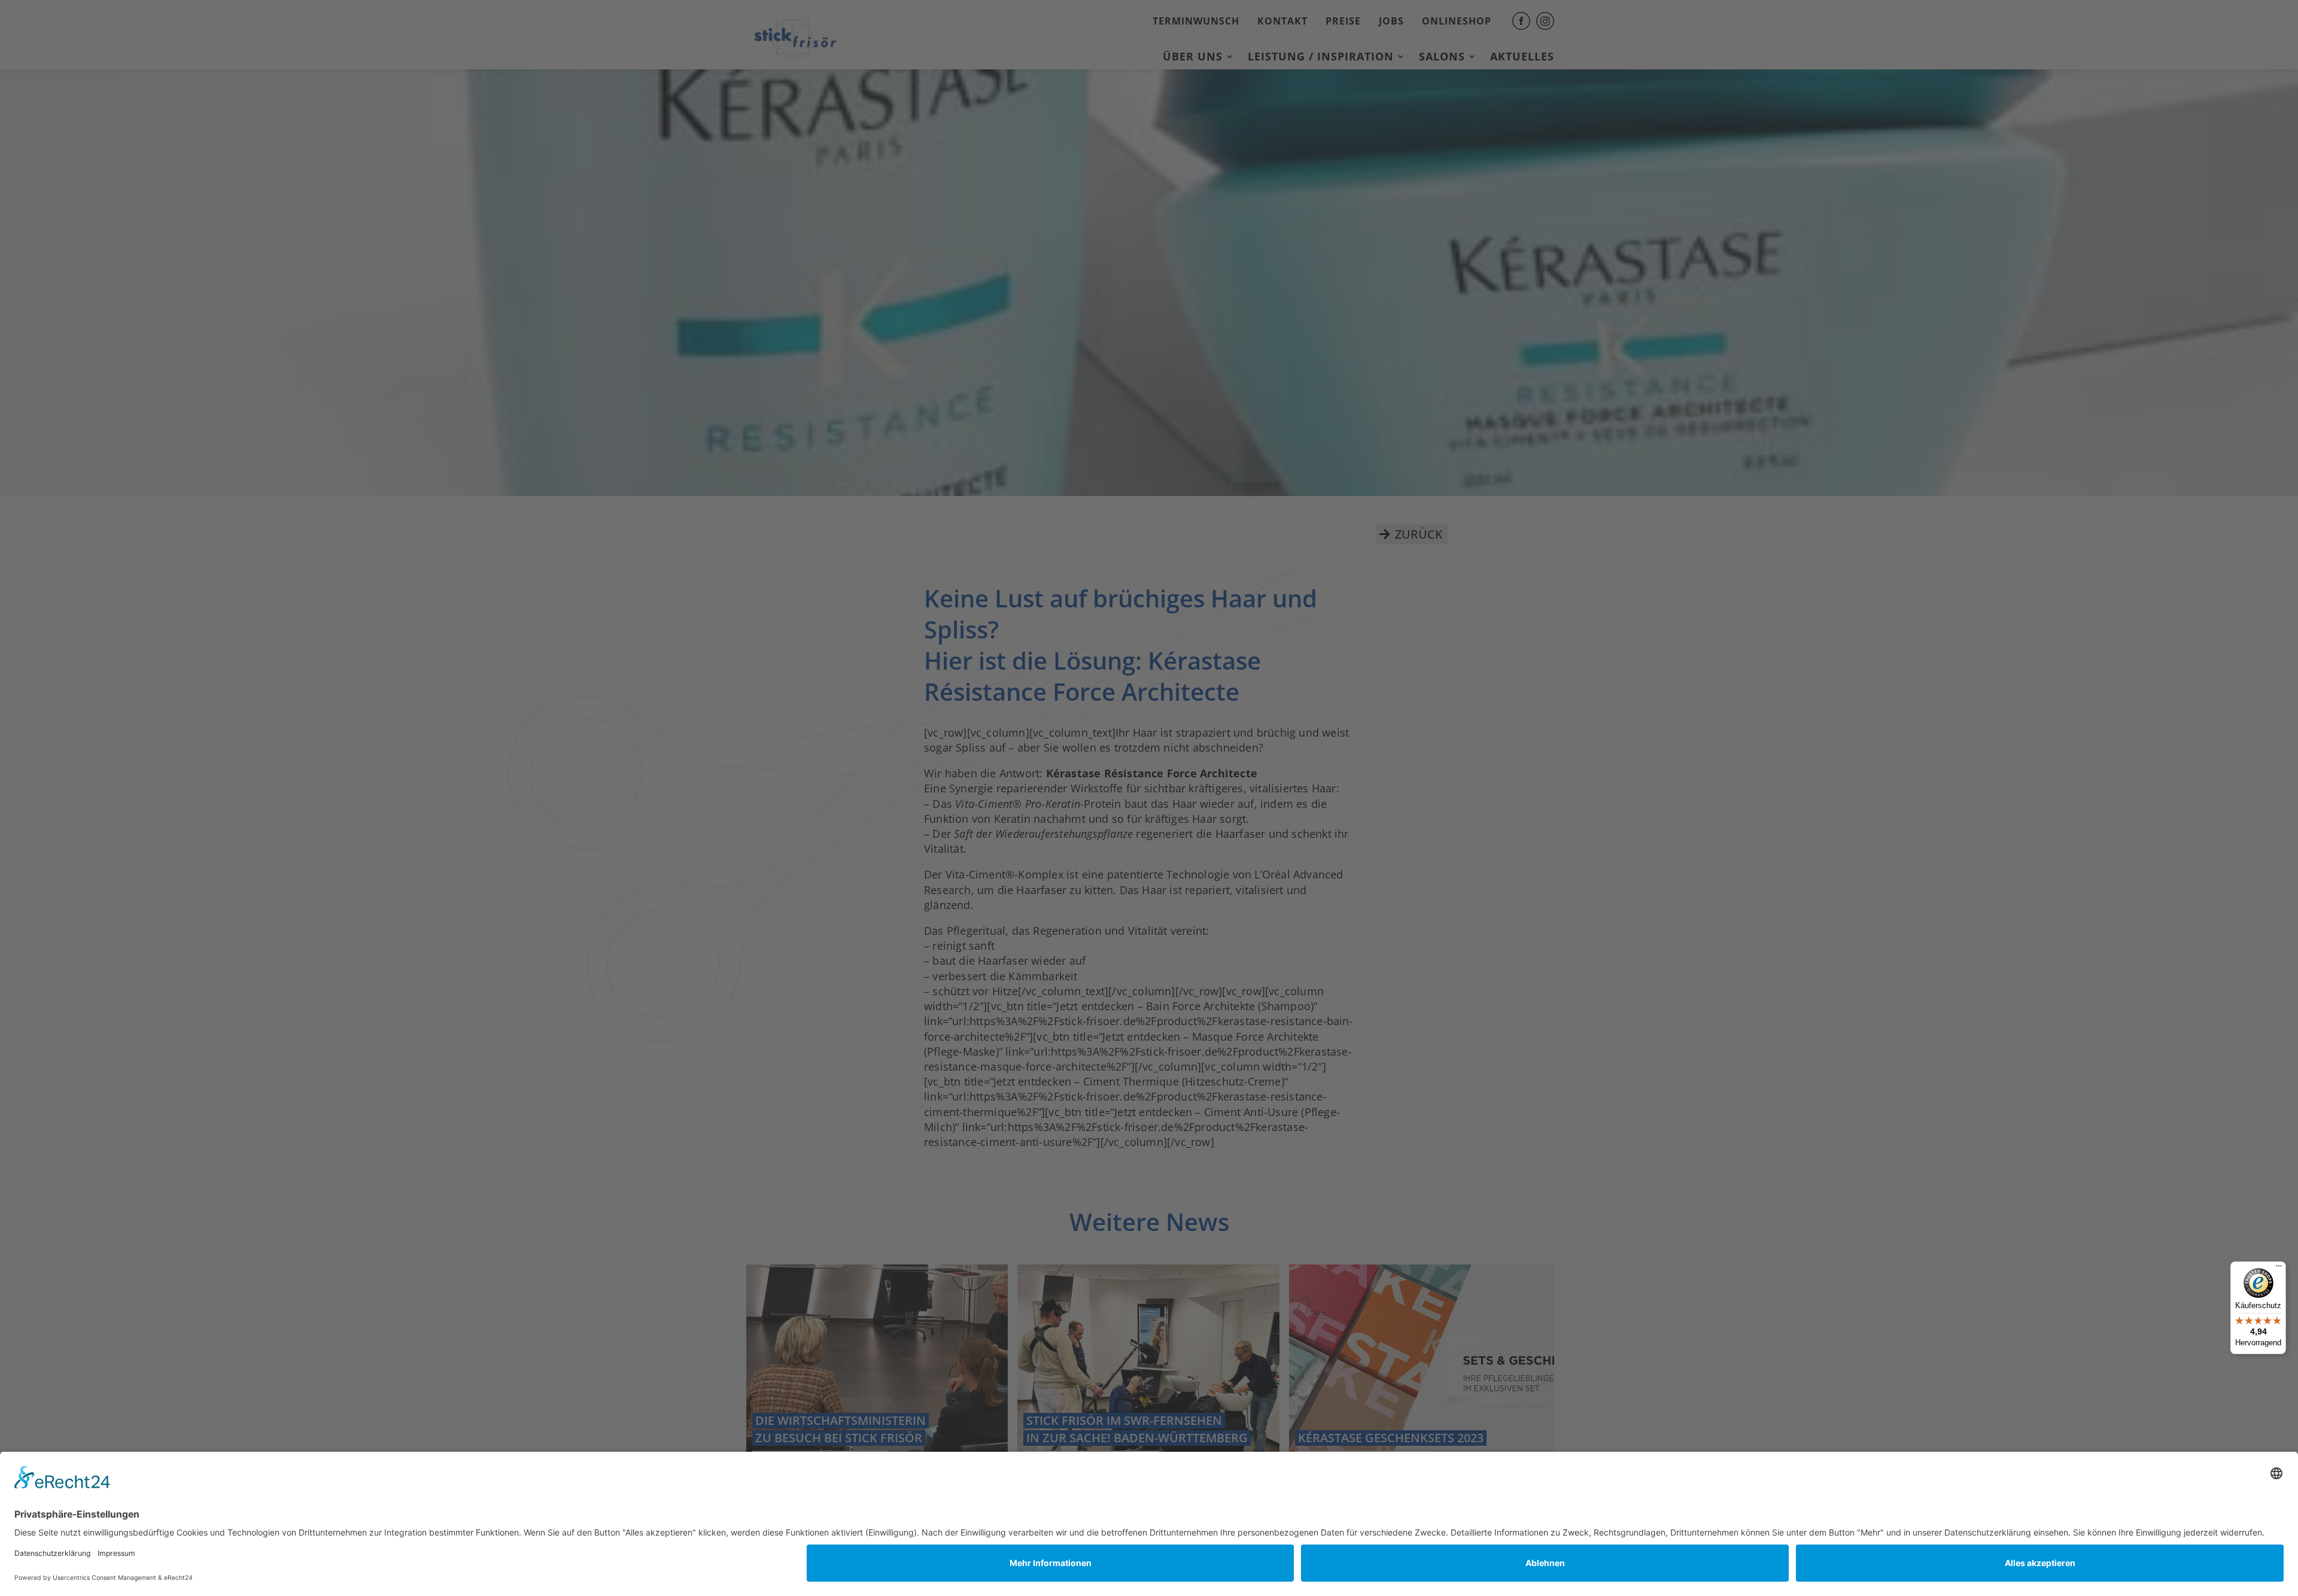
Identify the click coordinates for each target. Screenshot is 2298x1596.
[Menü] (2279, 1269)
